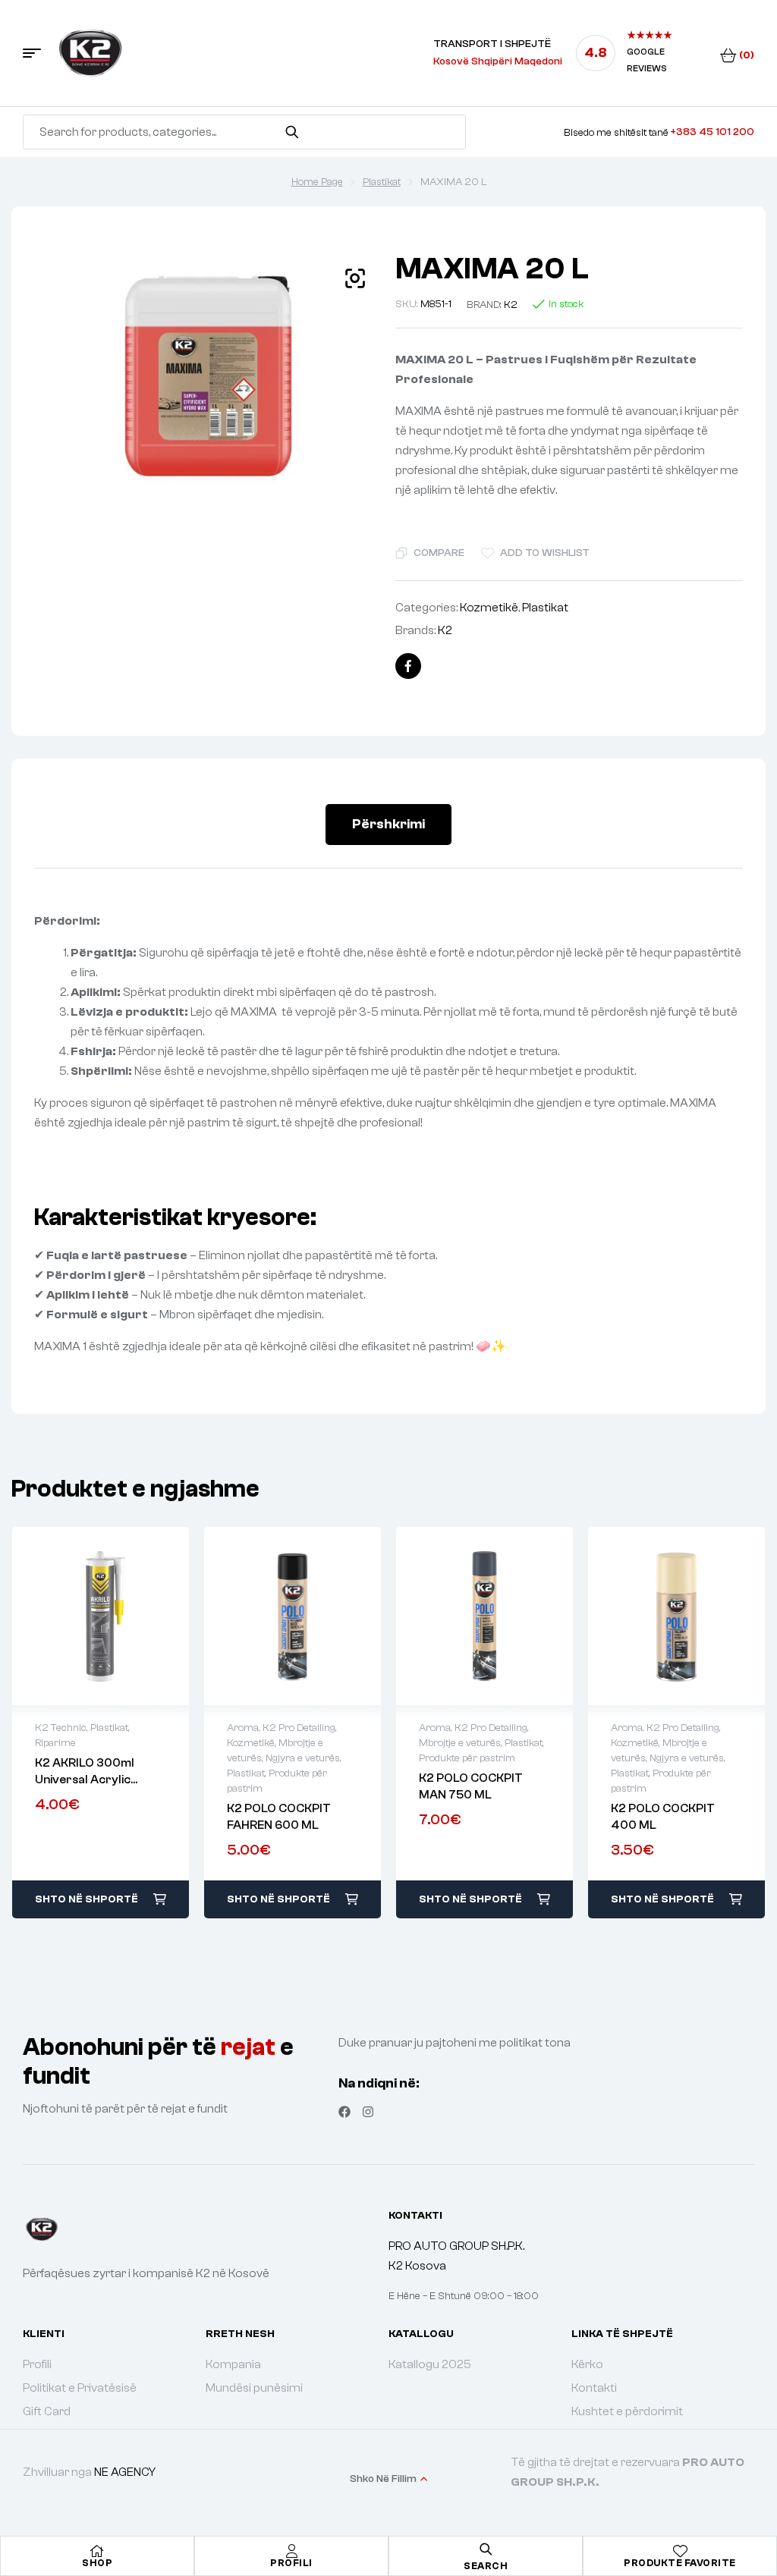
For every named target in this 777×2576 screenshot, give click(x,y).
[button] (355, 278)
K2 (511, 305)
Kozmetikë (489, 608)
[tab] (388, 825)
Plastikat (382, 182)
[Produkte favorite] (680, 2551)
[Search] (292, 132)
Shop (97, 2563)
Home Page (317, 182)
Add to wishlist (545, 553)
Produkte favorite (680, 2563)
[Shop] (97, 2551)
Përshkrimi (388, 824)
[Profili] (291, 2551)
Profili (291, 2563)
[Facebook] (344, 2112)
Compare (439, 553)
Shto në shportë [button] (87, 1899)
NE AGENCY (125, 2472)
